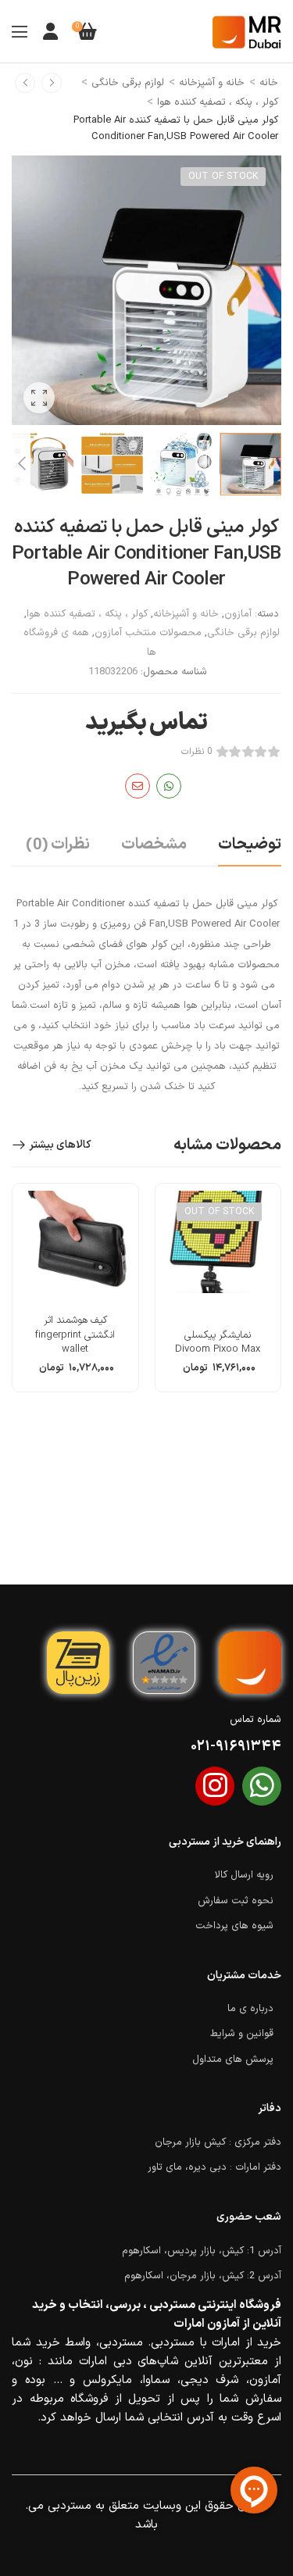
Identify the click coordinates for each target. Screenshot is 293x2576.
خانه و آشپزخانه (212, 83)
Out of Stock (223, 177)
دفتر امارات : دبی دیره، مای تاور (214, 2167)
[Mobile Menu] (20, 31)
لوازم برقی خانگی (128, 83)
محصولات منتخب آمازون (148, 633)
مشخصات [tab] (154, 845)
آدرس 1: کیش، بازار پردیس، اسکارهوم (202, 2251)
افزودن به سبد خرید (75, 1374)
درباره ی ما (250, 2009)
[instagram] (215, 1786)
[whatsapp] (262, 1786)
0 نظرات (197, 752)
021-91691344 (236, 1747)
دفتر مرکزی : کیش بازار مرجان (218, 2142)
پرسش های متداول (233, 2060)
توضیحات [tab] (250, 845)
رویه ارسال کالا (244, 1875)
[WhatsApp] (169, 786)
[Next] (21, 464)
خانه (269, 83)
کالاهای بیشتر (60, 1145)
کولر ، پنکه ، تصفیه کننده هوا (218, 102)
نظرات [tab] (58, 845)
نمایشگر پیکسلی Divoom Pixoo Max (218, 1342)
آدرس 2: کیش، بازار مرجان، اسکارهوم (203, 2276)
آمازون (238, 614)
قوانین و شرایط (242, 2034)
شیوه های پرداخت (234, 1926)
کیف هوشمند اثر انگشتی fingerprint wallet (75, 1334)
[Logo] (247, 32)
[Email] (138, 786)
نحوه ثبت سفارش (236, 1901)
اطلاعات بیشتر (218, 1374)
